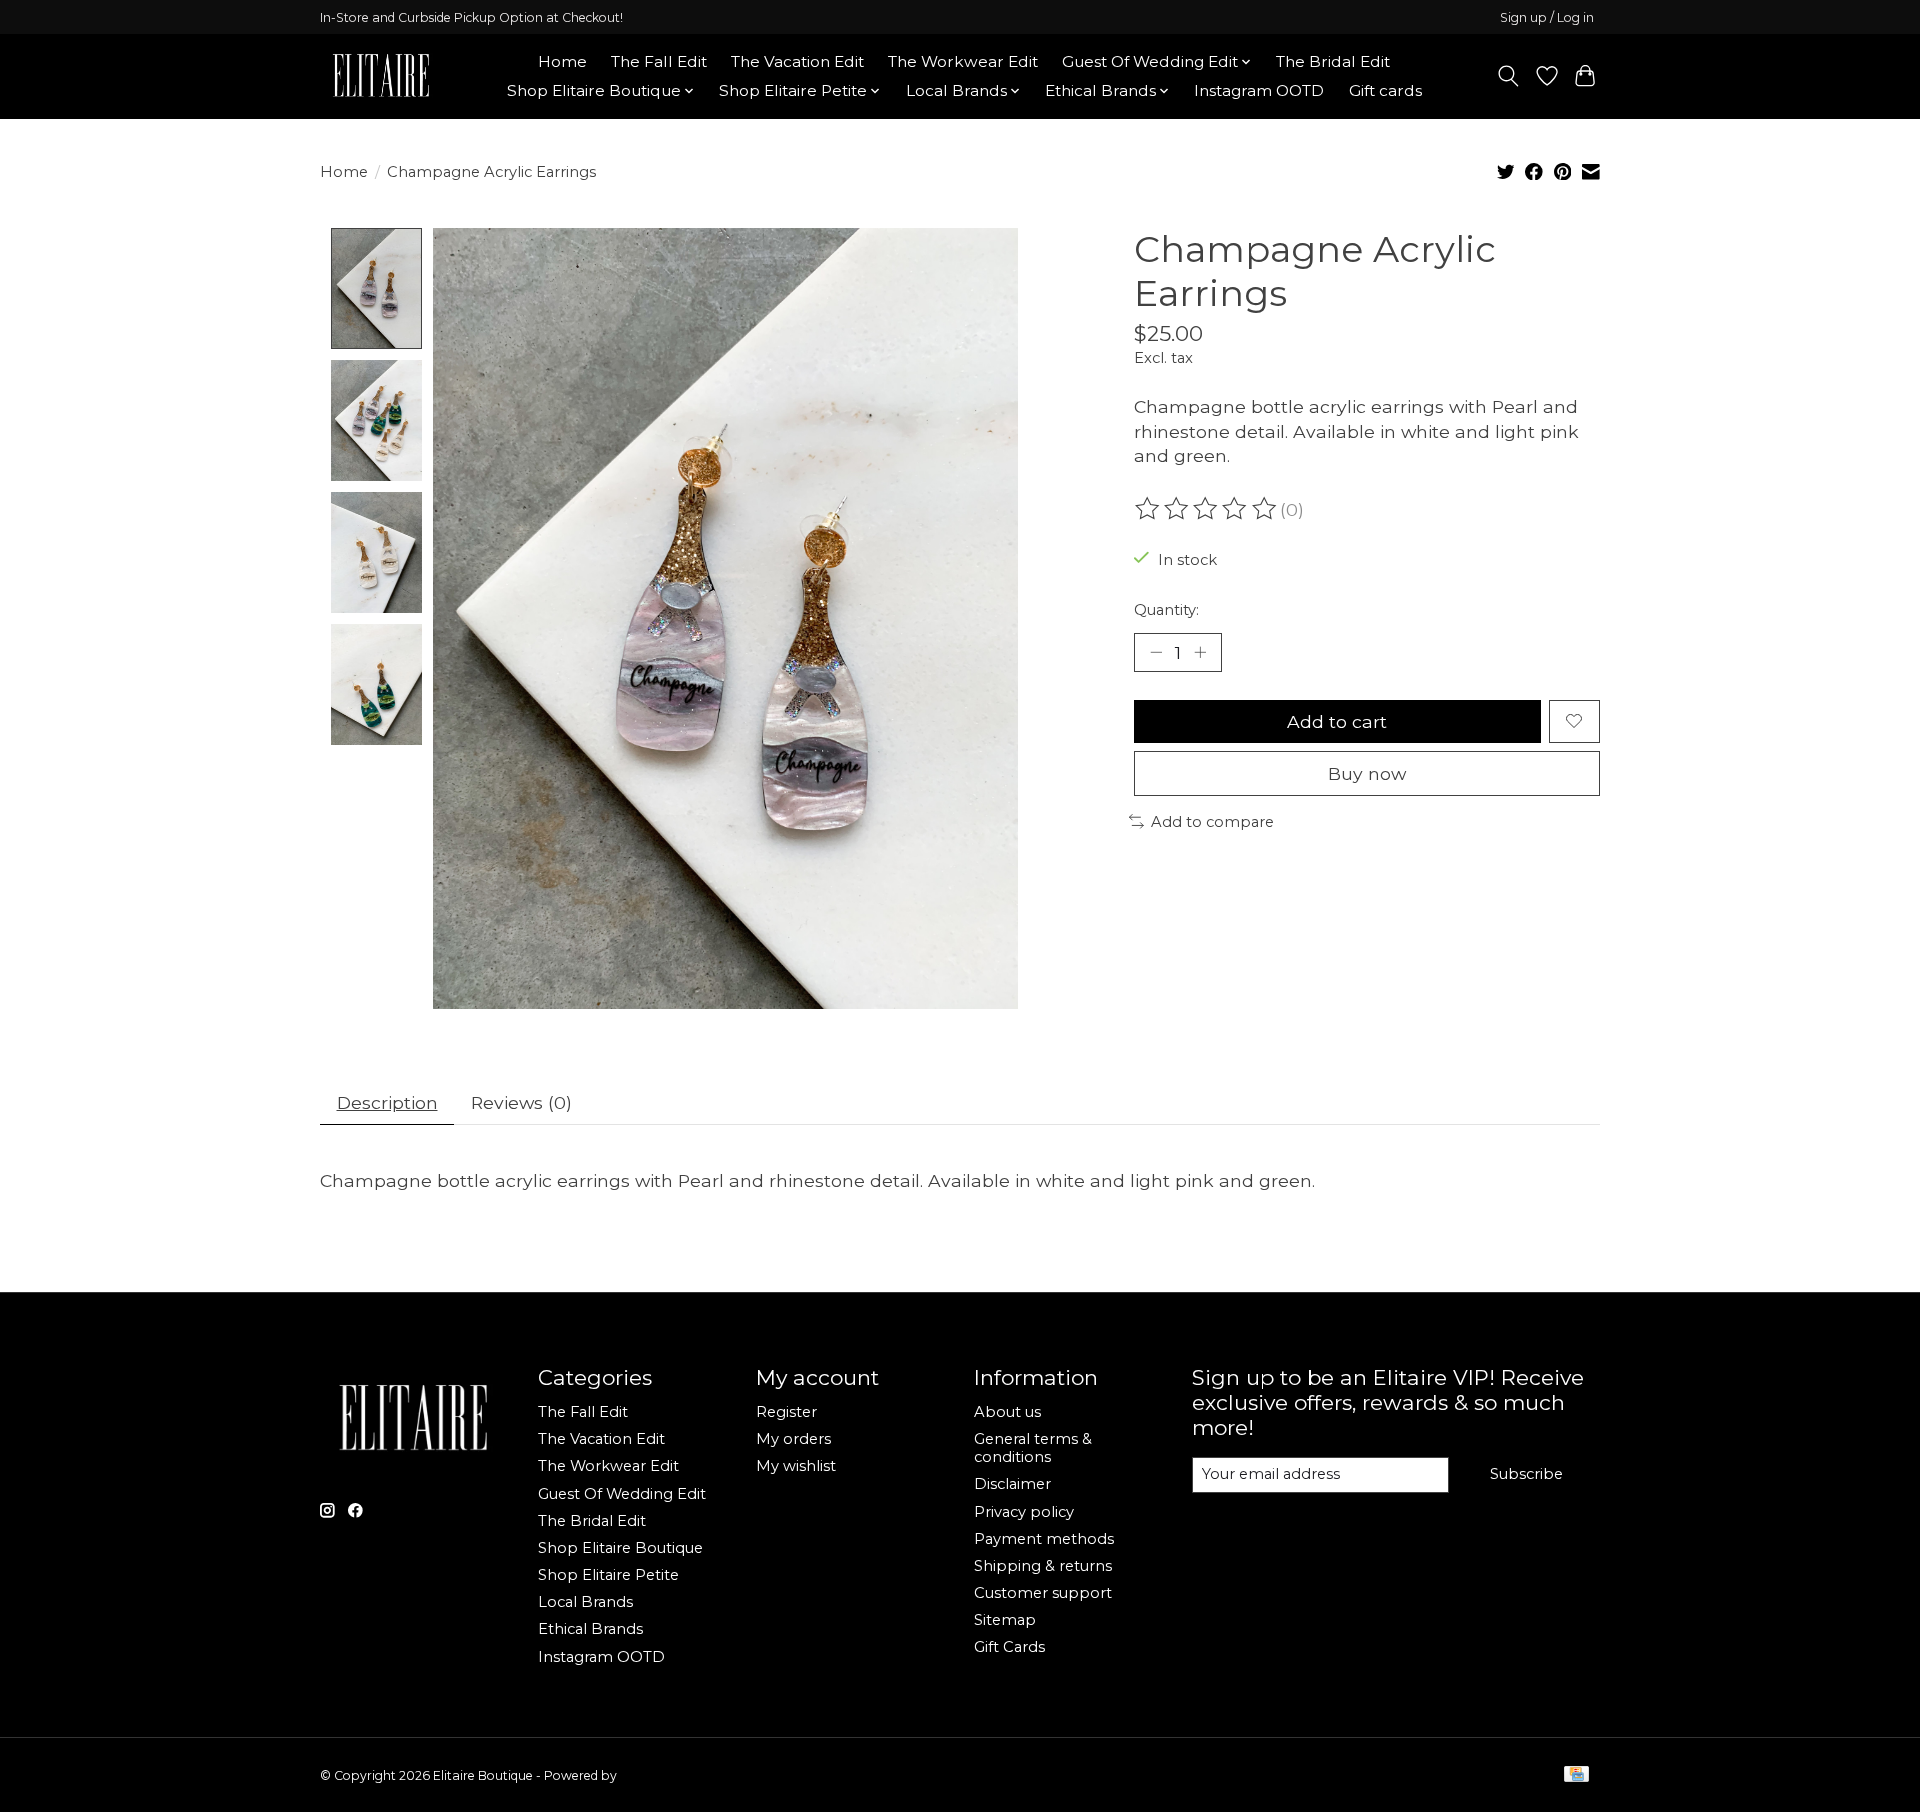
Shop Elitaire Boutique (620, 1548)
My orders (793, 1439)
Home (562, 61)
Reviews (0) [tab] (521, 1102)
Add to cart (1337, 721)
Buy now (1367, 773)
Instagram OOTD (1259, 90)
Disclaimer (1012, 1484)
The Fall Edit (659, 61)
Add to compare (1212, 822)
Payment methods (1044, 1539)
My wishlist (796, 1466)
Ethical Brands (590, 1629)
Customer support (1043, 1593)
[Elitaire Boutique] (382, 76)
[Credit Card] (1576, 1775)
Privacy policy (1024, 1512)
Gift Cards (1009, 1647)
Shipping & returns (1043, 1566)
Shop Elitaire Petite (608, 1575)
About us (1007, 1412)
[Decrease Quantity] (1156, 652)
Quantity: (1166, 610)
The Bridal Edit (1333, 61)
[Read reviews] (1207, 509)
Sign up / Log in (1547, 17)
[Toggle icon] (1508, 76)
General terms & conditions (1033, 1448)
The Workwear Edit (963, 61)
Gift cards (1385, 90)
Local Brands (585, 1602)
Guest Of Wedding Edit (622, 1494)
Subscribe (1526, 1474)
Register (786, 1412)
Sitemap (1005, 1620)
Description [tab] (387, 1102)
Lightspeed (653, 1775)
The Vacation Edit (797, 61)
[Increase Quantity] (1200, 652)
